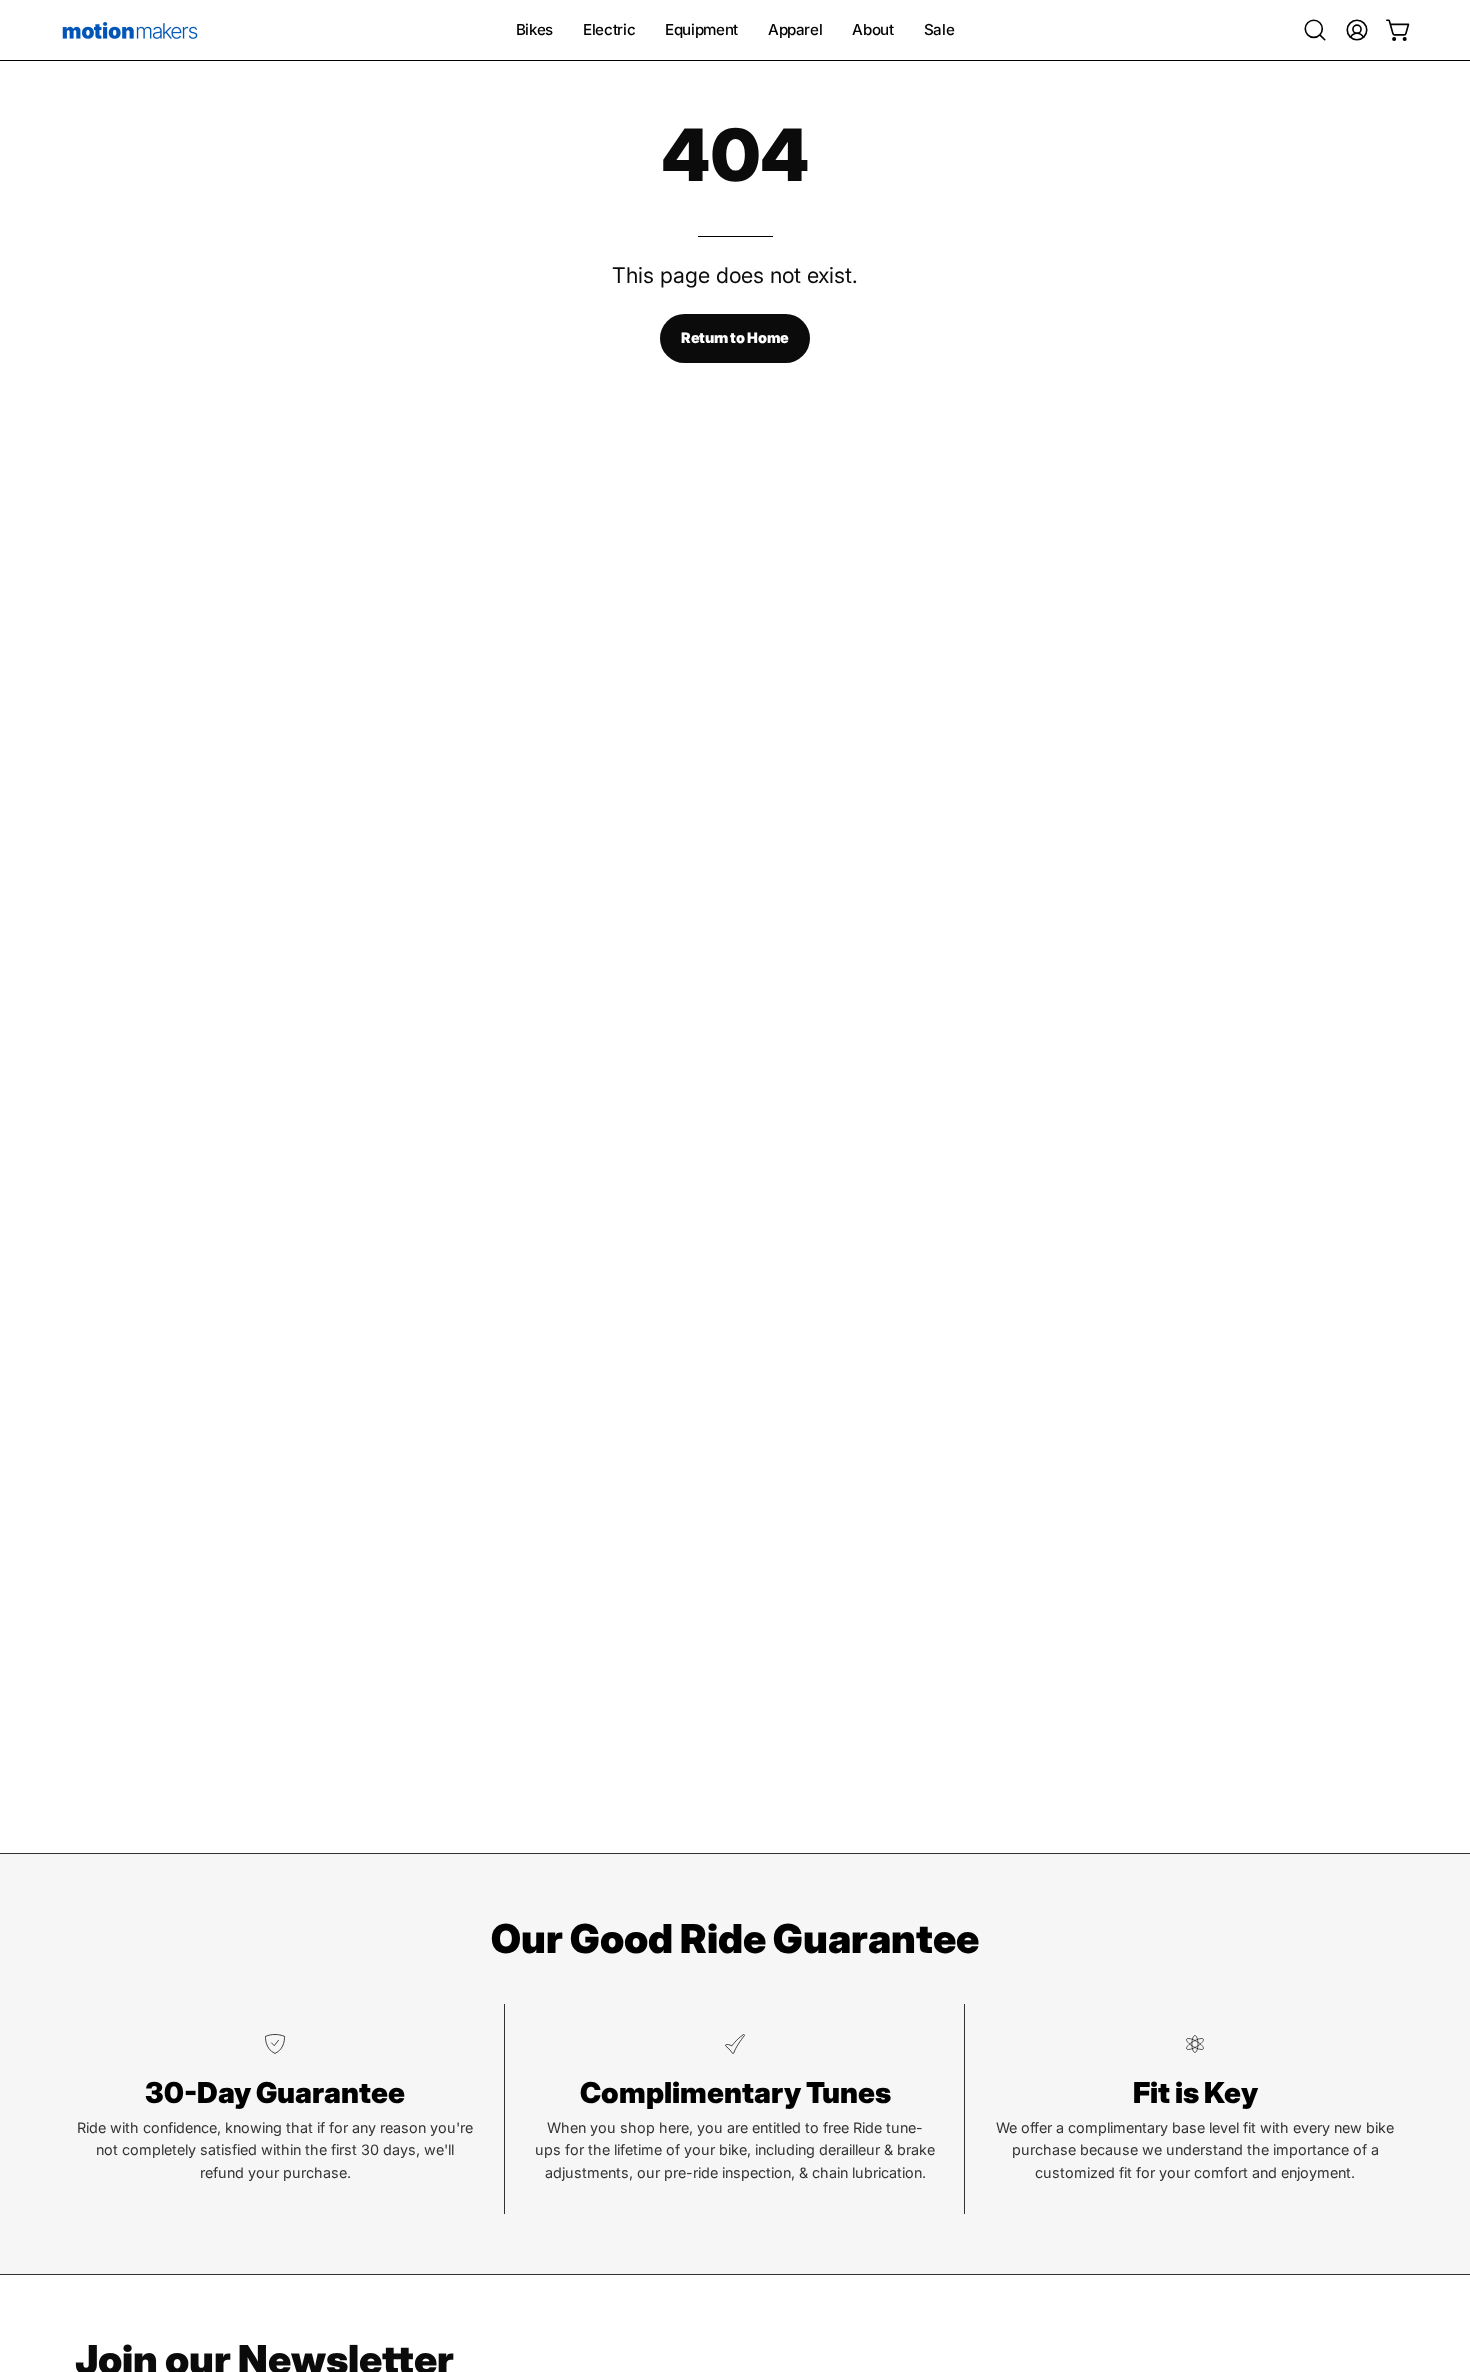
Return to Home (735, 337)
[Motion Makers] (130, 30)
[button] (1315, 30)
